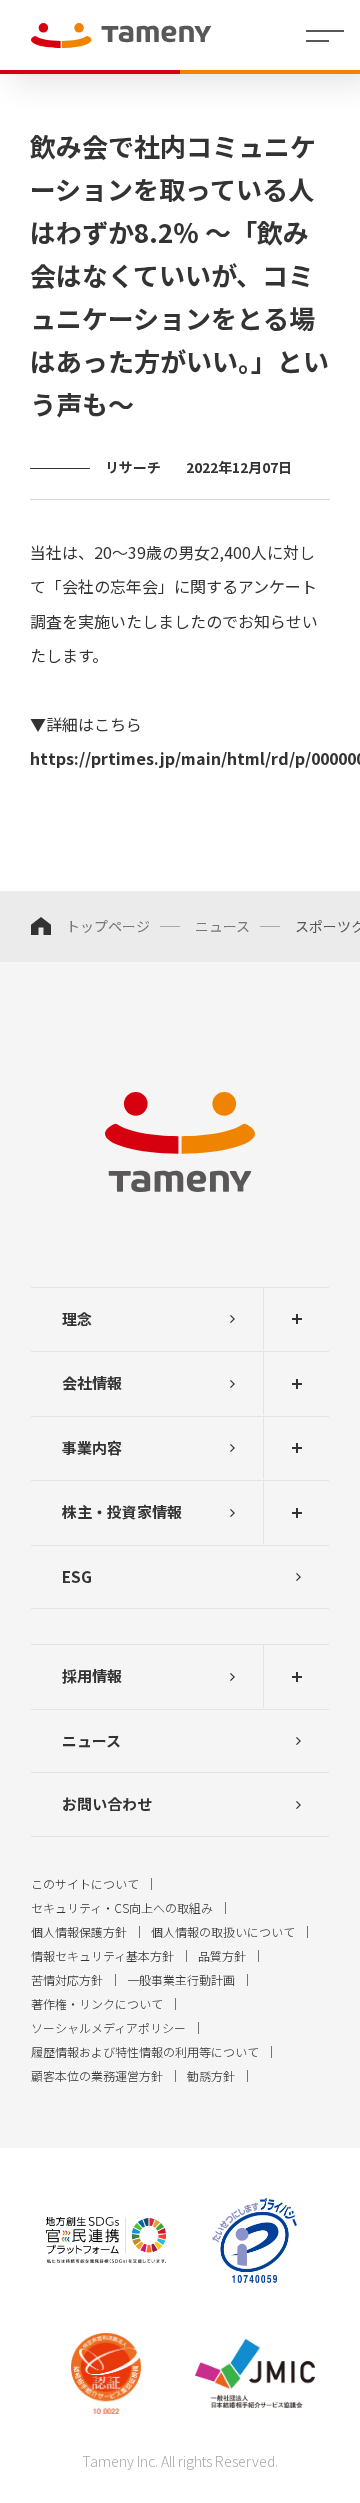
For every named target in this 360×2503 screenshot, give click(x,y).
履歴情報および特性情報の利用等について (145, 2051)
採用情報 (92, 1675)
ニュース (222, 926)
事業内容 (92, 1447)
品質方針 (222, 1955)
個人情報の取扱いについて (223, 1931)
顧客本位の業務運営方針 (97, 2075)
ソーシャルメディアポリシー (108, 2027)
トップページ (108, 926)
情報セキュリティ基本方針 (102, 1955)
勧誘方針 (211, 2075)
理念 (77, 1318)
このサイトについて (85, 1883)
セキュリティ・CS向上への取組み (122, 1907)
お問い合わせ (107, 1803)
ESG (77, 1576)
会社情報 (92, 1382)
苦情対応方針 (67, 1979)
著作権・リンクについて (97, 2003)
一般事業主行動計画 (181, 1979)
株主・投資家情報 (122, 1511)
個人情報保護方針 (79, 1931)
